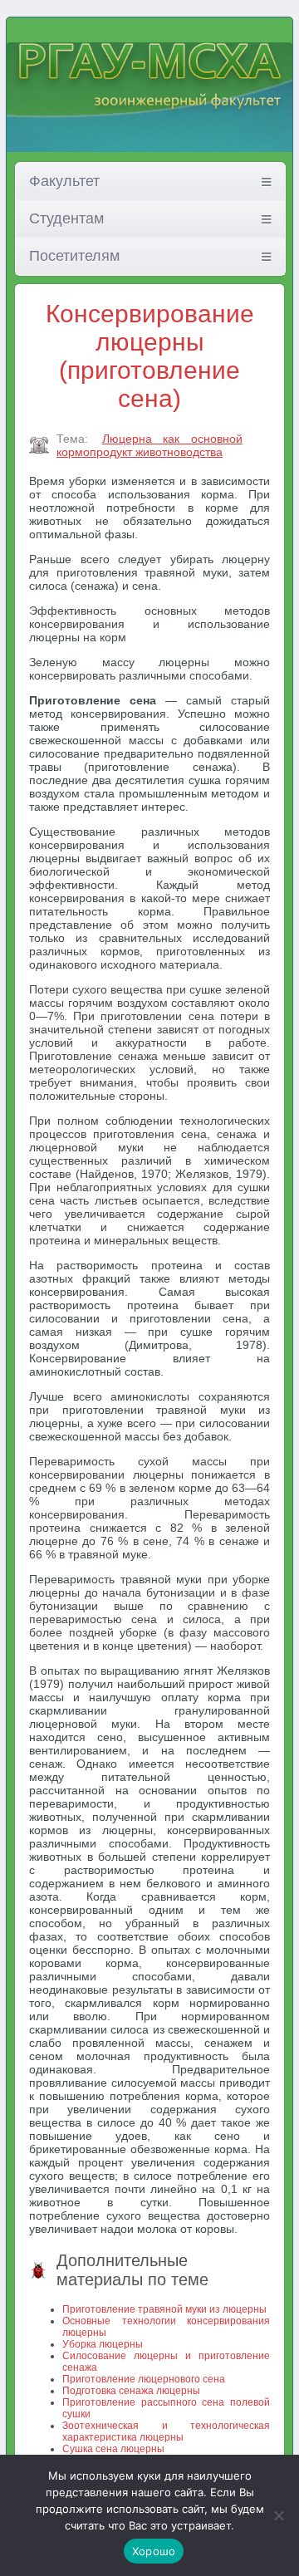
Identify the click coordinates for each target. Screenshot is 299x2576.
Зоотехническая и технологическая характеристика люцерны (166, 2431)
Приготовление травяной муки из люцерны (164, 2309)
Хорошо (154, 2551)
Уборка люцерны (103, 2344)
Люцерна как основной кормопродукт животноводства (149, 445)
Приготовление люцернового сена (144, 2379)
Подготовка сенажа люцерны (131, 2391)
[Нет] (278, 2515)
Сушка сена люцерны (113, 2449)
